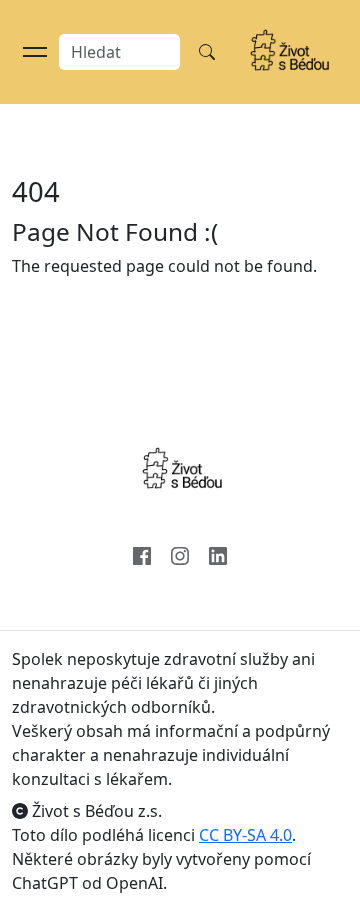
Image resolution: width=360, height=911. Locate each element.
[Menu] (35, 52)
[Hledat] (207, 52)
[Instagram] (180, 554)
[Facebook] (142, 554)
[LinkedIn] (218, 554)
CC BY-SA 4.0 (245, 835)
